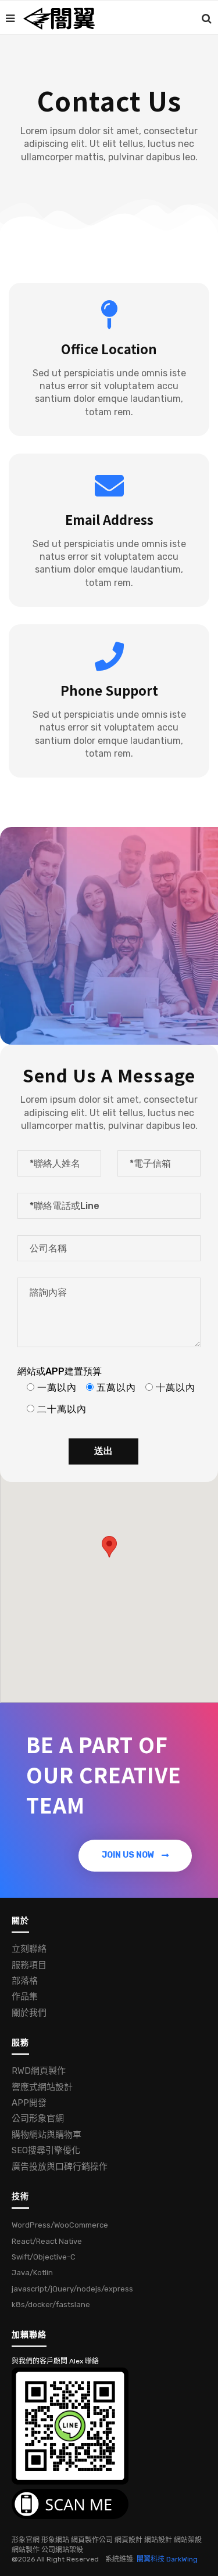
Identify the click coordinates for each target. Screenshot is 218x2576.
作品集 (25, 1996)
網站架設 (188, 2540)
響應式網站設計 (42, 2087)
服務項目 (29, 1965)
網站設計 (158, 2540)
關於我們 (29, 2013)
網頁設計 (128, 2540)
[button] (135, 1856)
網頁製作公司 (92, 2540)
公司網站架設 (62, 2550)
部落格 (25, 1981)
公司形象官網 (38, 2118)
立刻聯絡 (29, 1949)
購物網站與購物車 (47, 2135)
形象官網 (26, 2540)
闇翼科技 (151, 2559)
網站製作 (26, 2550)
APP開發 (29, 2103)
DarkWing (182, 2559)
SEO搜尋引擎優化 (46, 2150)
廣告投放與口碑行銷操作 (60, 2167)
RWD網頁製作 (39, 2071)
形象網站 (55, 2540)
